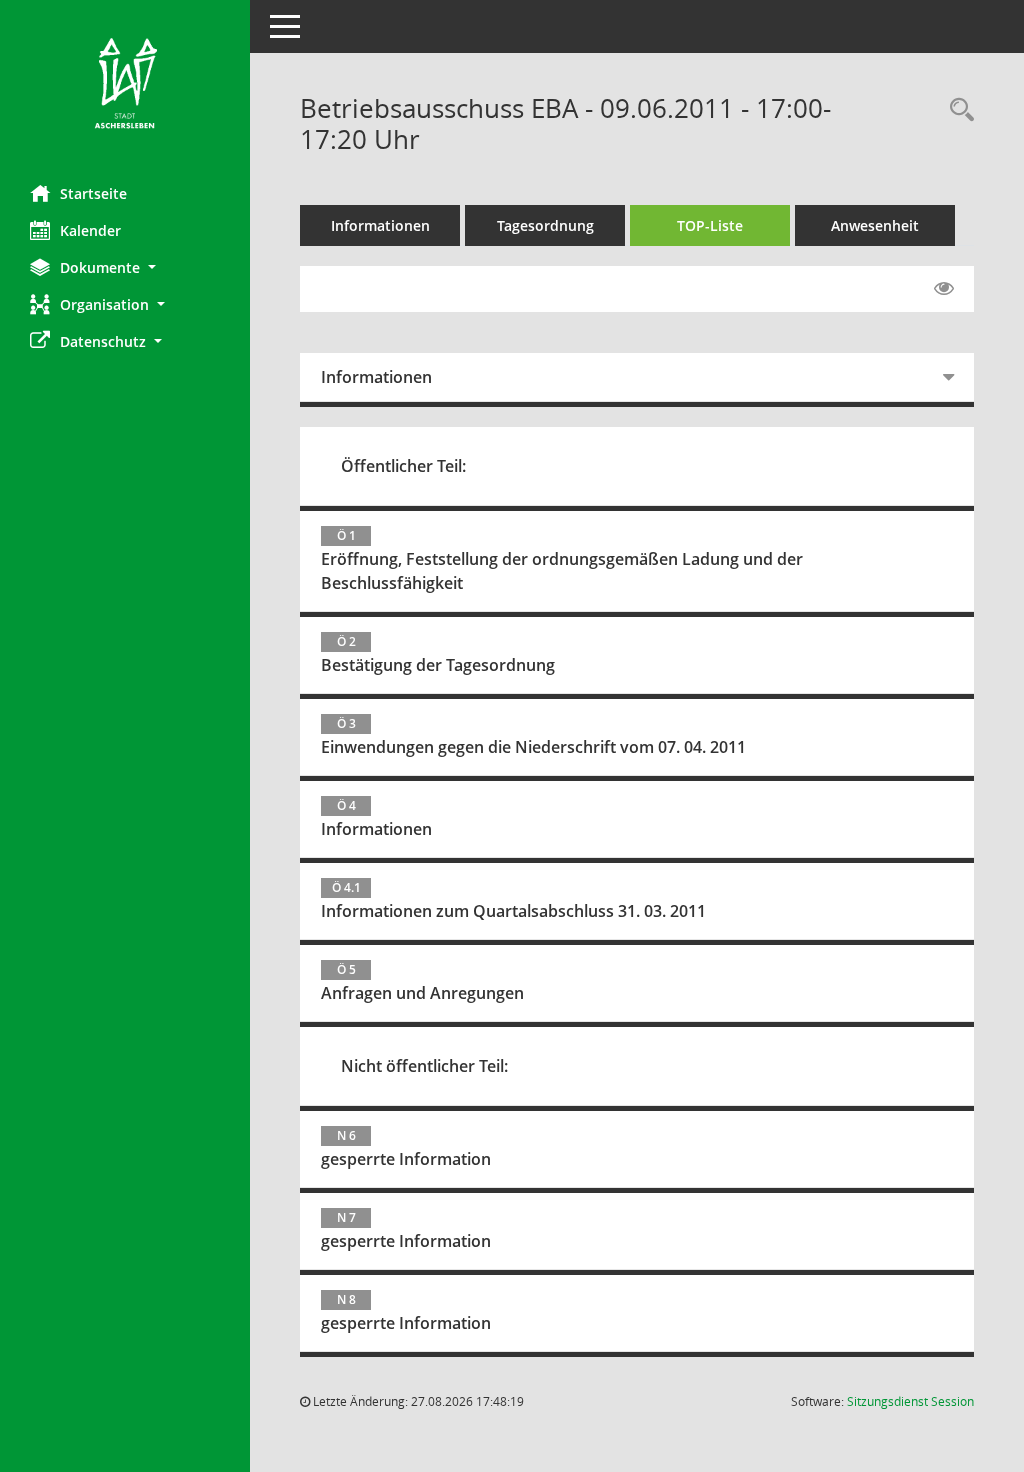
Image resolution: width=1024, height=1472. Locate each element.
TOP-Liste (710, 225)
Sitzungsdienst (910, 1401)
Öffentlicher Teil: (403, 466)
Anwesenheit (875, 225)
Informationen (380, 225)
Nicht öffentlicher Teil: (424, 1066)
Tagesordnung (545, 225)
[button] (125, 267)
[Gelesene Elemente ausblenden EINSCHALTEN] (944, 289)
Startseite (93, 193)
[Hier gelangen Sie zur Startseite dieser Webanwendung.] (125, 85)
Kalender (90, 230)
